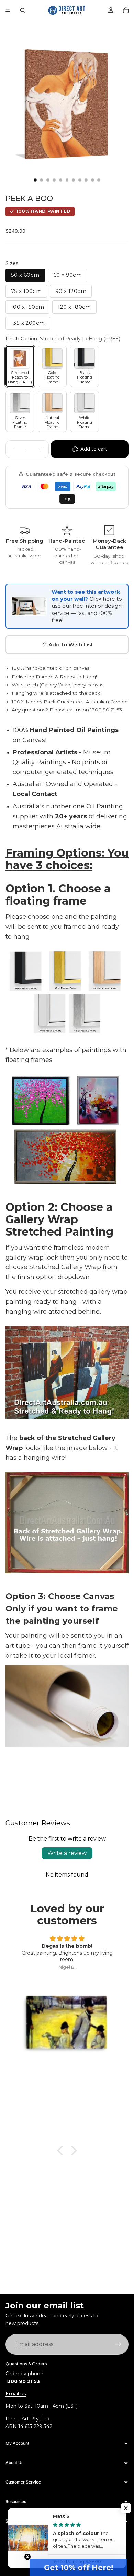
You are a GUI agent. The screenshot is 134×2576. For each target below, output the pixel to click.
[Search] (23, 10)
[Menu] (8, 10)
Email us (16, 2394)
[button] (126, 2508)
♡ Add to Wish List (67, 645)
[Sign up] (118, 2344)
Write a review (67, 1853)
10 (92, 180)
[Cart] (126, 10)
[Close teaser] (27, 2557)
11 (99, 180)
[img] (67, 1939)
